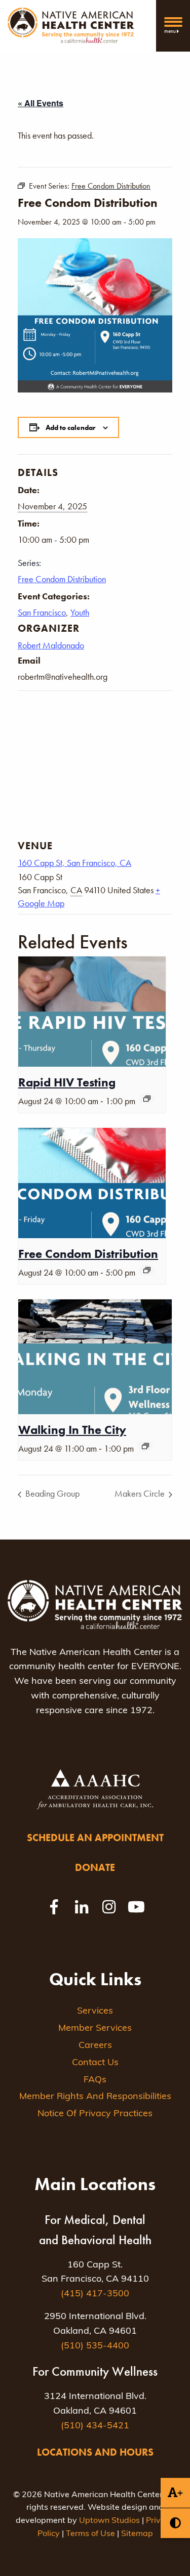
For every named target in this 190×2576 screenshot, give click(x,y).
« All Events (41, 103)
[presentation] (92, 1012)
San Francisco (42, 612)
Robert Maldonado (51, 645)
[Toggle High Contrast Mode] (175, 2523)
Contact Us (95, 2063)
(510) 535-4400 (95, 2346)
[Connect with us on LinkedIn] (82, 1907)
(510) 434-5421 (95, 2426)
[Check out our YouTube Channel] (136, 1907)
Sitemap (137, 2534)
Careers (95, 2046)
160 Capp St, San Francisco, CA (74, 863)
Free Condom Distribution (62, 579)
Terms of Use (90, 2534)
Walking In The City (72, 1430)
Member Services (95, 2029)
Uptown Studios (109, 2521)
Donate (95, 1867)
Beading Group (51, 1493)
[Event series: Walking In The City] (145, 1446)
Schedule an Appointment (95, 1838)
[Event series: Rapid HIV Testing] (147, 1099)
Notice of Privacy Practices (95, 2114)
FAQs (95, 2080)
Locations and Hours (95, 2452)
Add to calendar (70, 427)
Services (95, 2012)
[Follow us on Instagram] (109, 1907)
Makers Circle (141, 1493)
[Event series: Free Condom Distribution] (147, 1270)
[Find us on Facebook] (54, 1907)
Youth (80, 612)
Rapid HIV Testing (67, 1082)
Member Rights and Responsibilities (95, 2097)
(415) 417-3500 (95, 2294)
